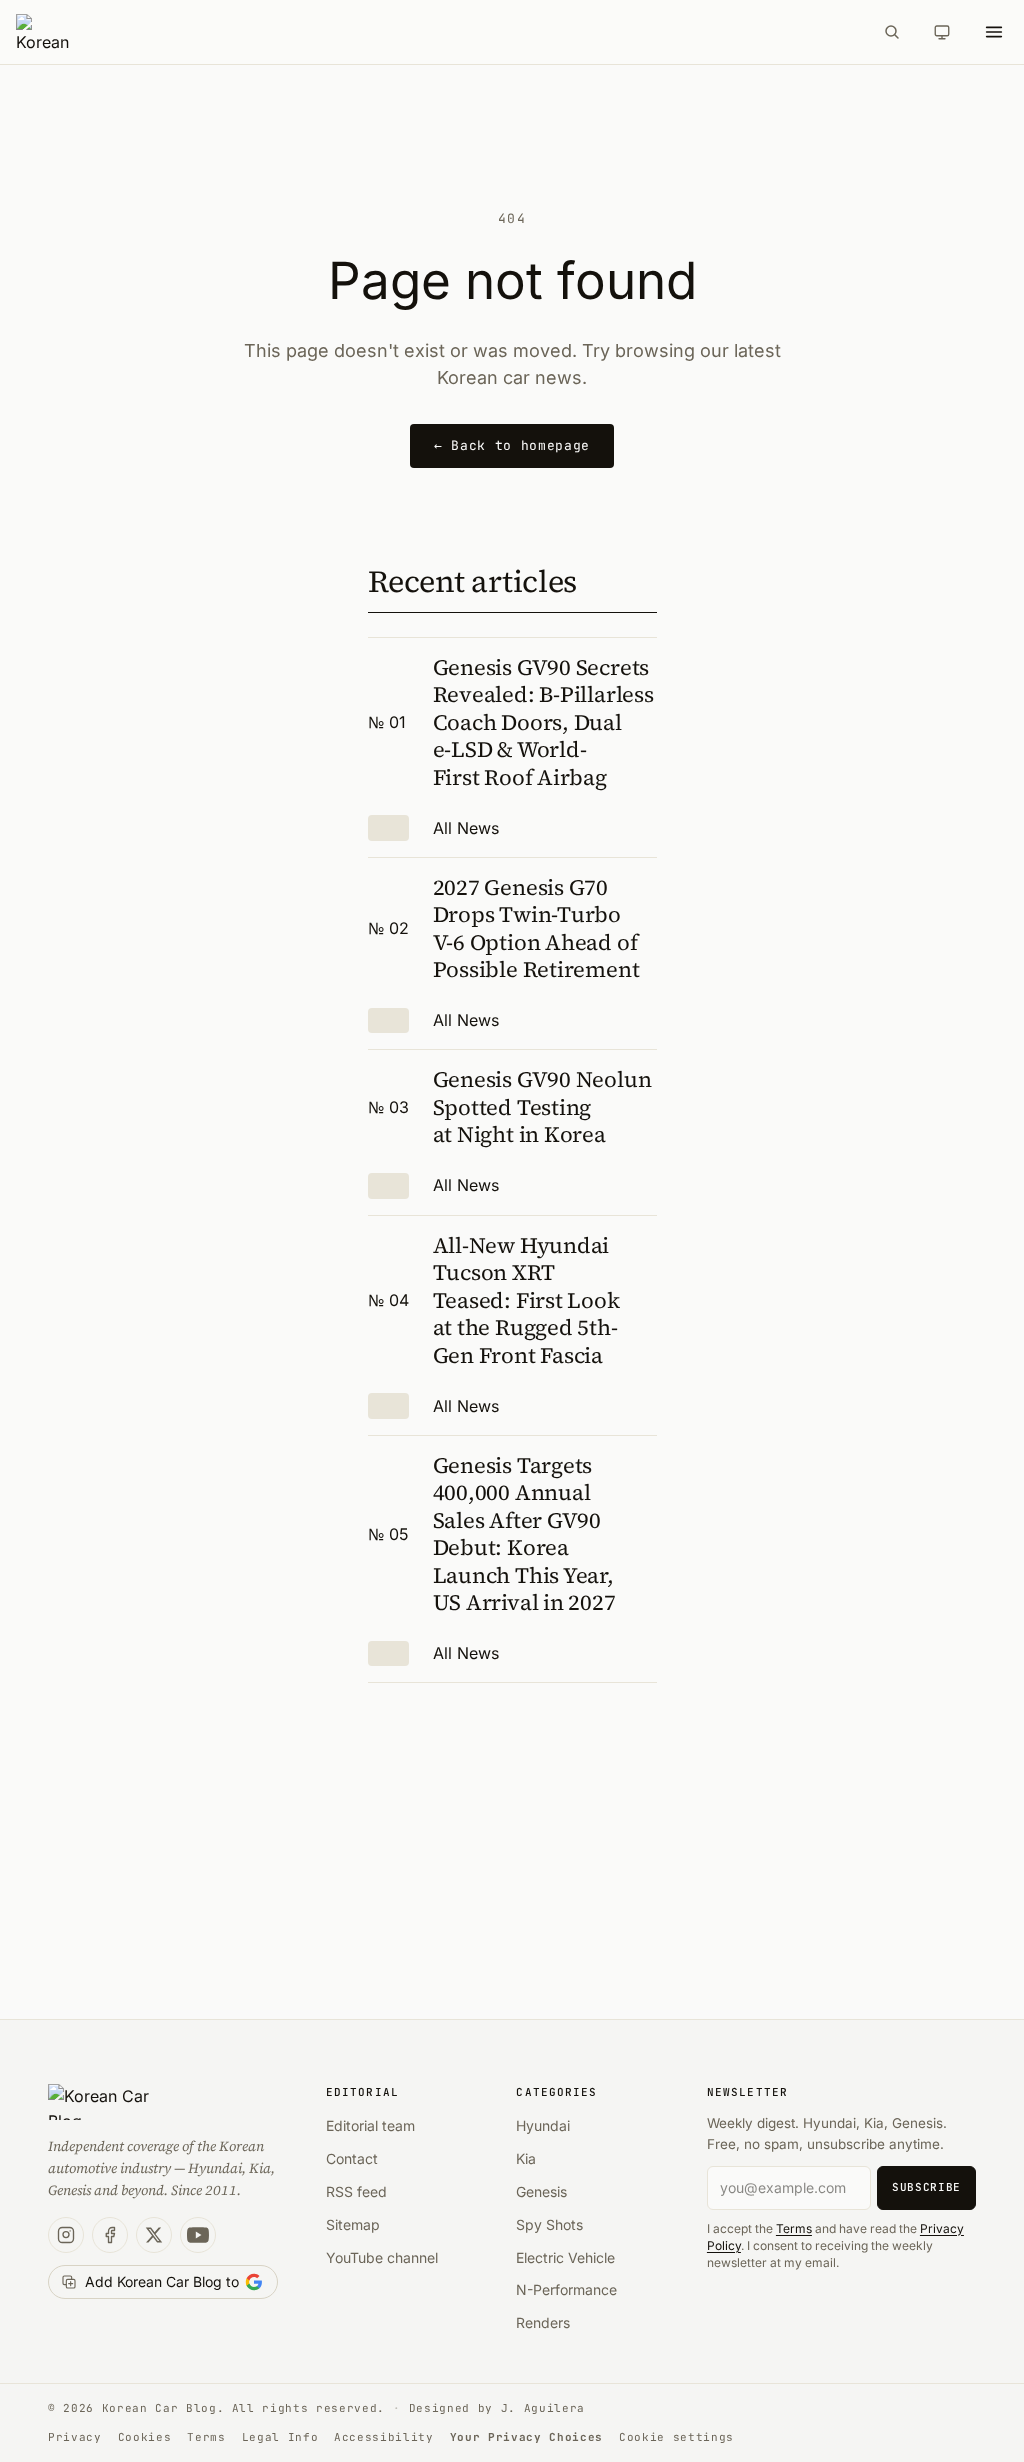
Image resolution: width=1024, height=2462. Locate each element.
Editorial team (370, 2125)
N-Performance (566, 2289)
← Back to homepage (512, 445)
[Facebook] (110, 2235)
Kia (526, 2158)
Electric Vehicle (565, 2257)
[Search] (892, 32)
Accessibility (384, 2437)
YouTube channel (382, 2257)
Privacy (75, 2437)
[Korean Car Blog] (438, 32)
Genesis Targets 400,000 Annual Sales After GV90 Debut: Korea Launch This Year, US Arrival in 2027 (524, 1534)
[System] (942, 32)
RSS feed (356, 2191)
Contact (352, 2158)
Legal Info (280, 2437)
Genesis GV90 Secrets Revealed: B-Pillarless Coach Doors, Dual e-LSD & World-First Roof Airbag (543, 722)
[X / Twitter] (154, 2235)
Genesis (541, 2191)
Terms (794, 2228)
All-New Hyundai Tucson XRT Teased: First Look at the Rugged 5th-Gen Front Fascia (526, 1300)
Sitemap (353, 2224)
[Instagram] (66, 2235)
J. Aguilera (543, 2408)
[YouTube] (198, 2235)
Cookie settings (676, 2437)
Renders (543, 2322)
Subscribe (926, 2187)
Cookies (145, 2437)
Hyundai (543, 2125)
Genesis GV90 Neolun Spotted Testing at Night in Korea (542, 1106)
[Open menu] (994, 32)
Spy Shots (549, 2224)
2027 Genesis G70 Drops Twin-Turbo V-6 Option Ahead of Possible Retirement (536, 928)
